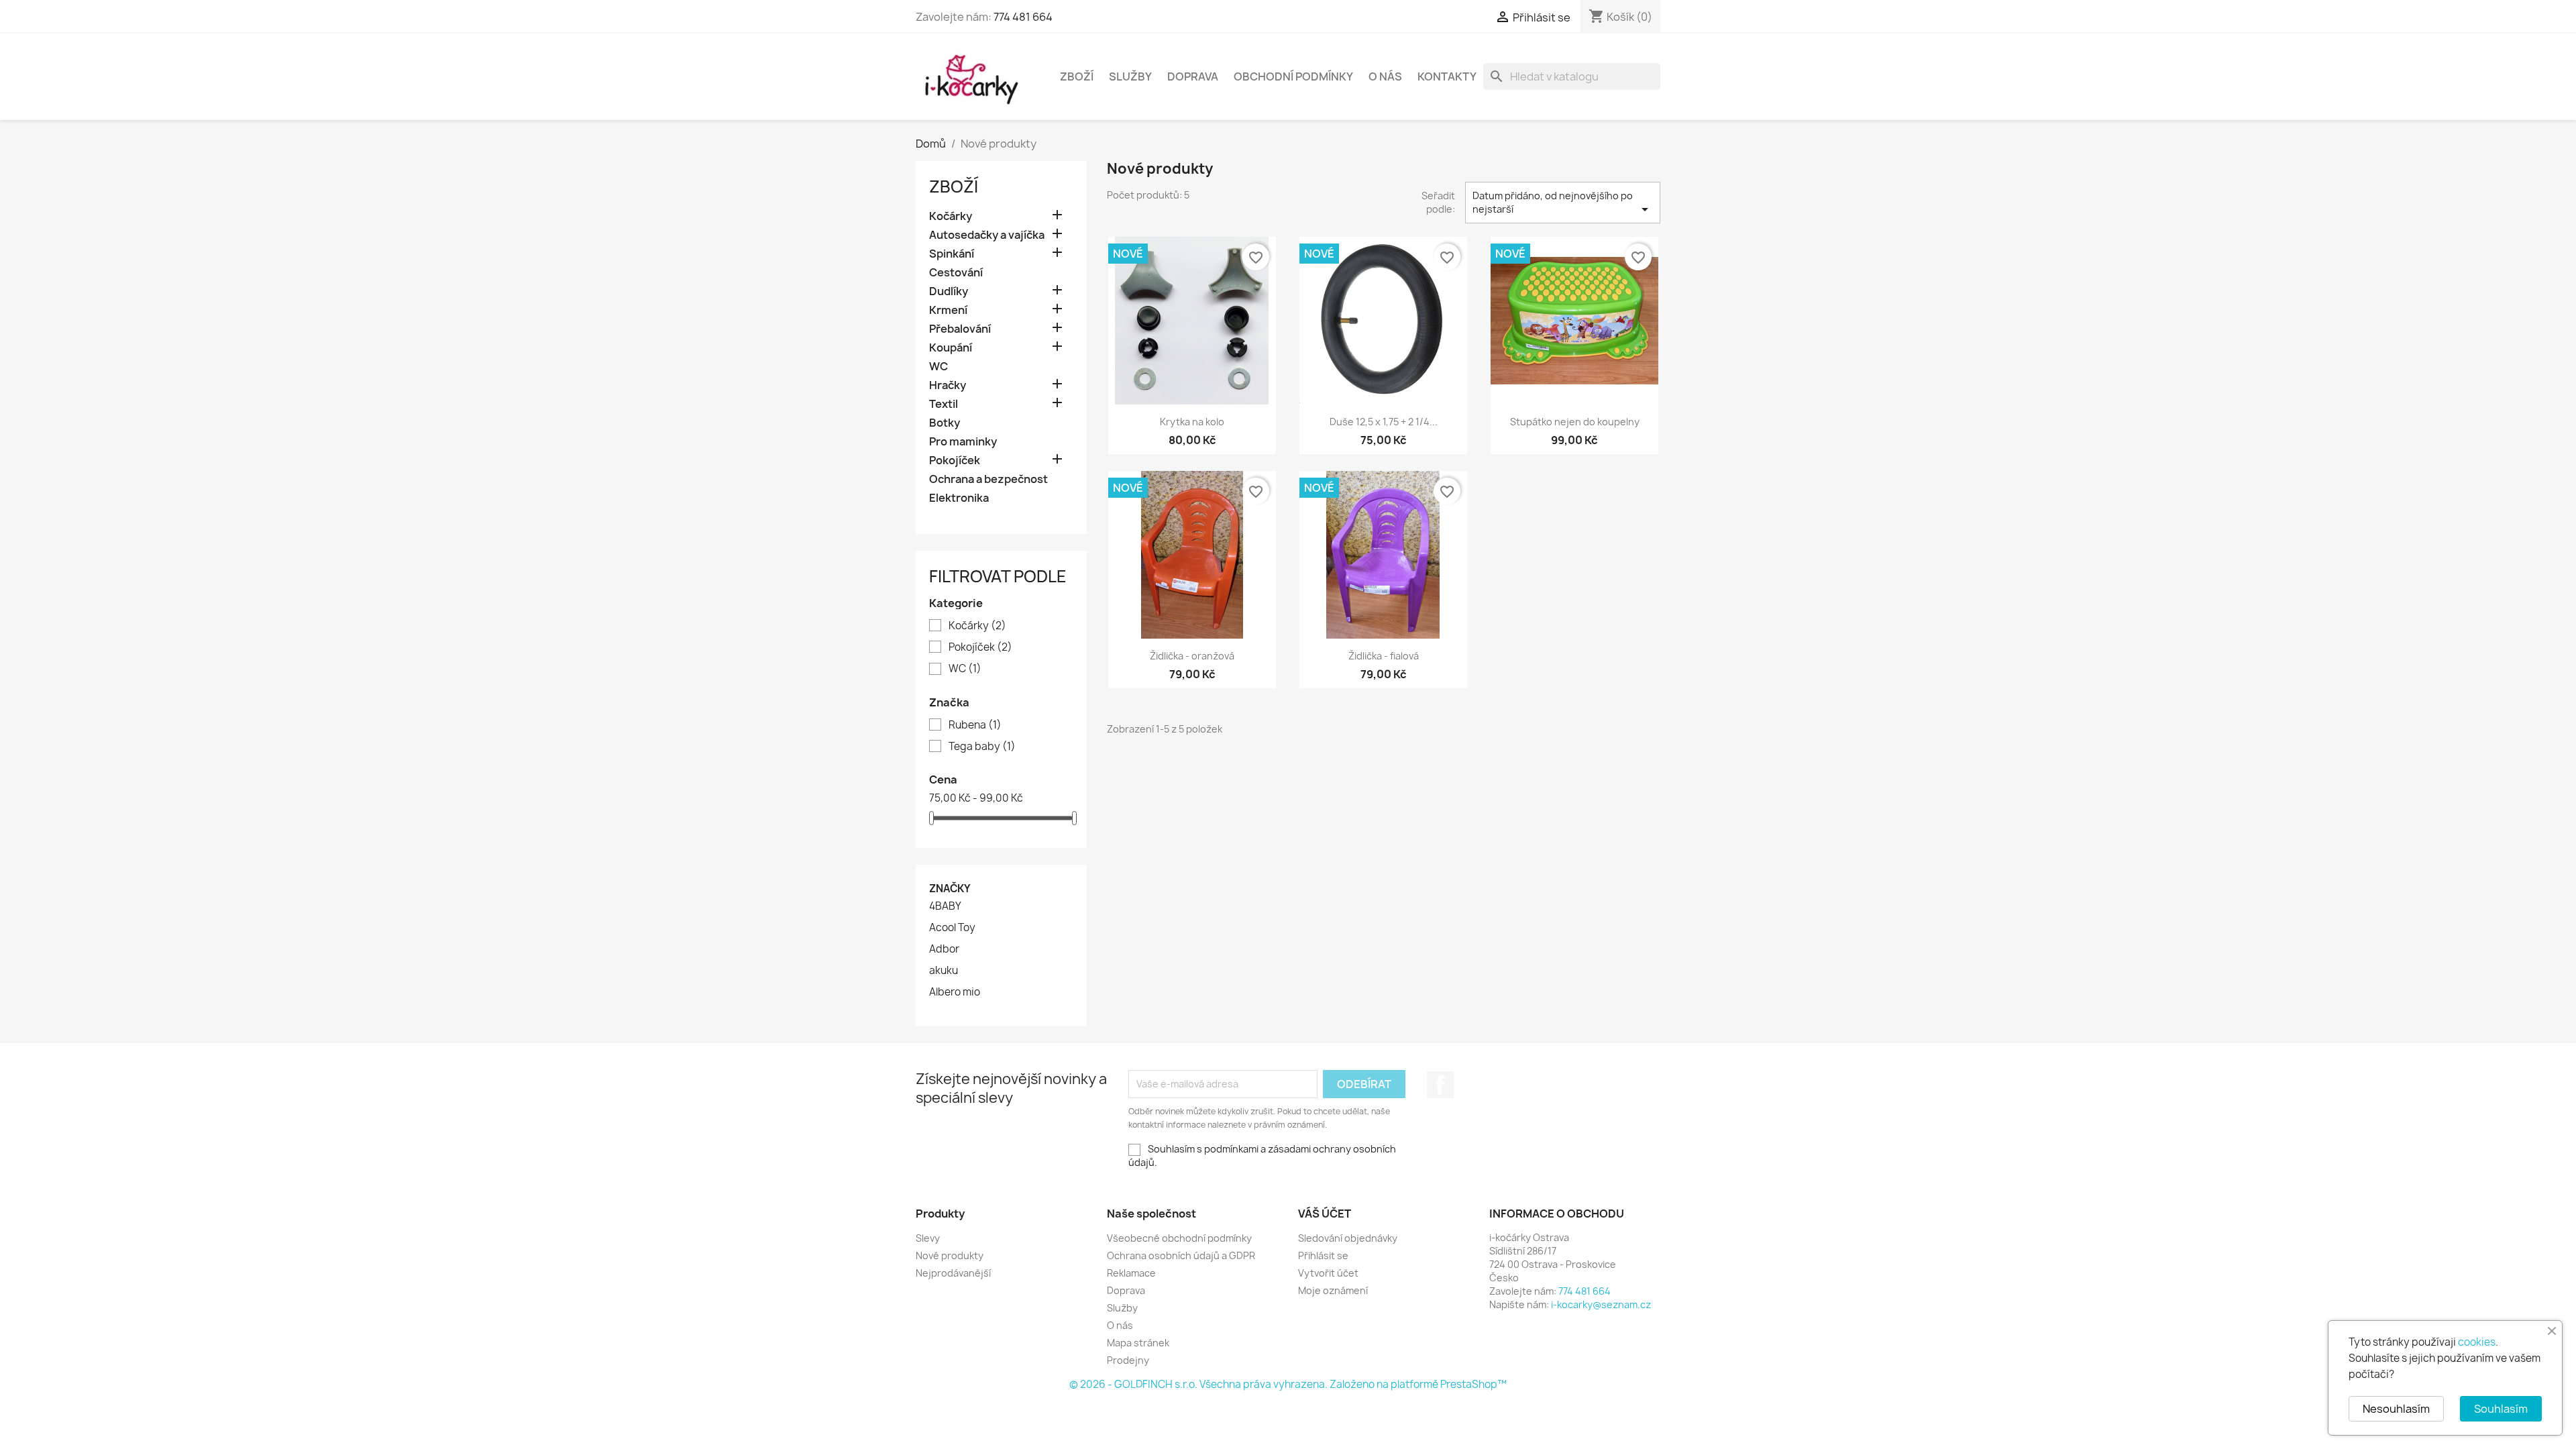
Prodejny (1128, 1360)
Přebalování (960, 329)
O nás (1385, 76)
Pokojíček (955, 461)
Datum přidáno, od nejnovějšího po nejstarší (1563, 203)
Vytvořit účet (1328, 1273)
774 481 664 (1023, 17)
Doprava (1193, 76)
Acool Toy (952, 928)
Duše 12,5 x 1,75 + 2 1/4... (1384, 422)
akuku (944, 971)
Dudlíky (949, 291)
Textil (944, 404)
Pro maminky (963, 442)
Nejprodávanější (953, 1273)
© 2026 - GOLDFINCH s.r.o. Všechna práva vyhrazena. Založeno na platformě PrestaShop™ (1288, 1384)
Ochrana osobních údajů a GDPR (1181, 1255)
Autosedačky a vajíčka (987, 235)
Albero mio (955, 992)
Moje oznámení (1333, 1290)
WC (938, 367)
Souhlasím (2501, 1409)
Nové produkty (950, 1255)
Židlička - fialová (1384, 656)
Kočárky (951, 216)
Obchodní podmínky (1293, 76)
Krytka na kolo (1192, 422)
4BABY (945, 906)
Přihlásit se (1323, 1255)
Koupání (951, 348)
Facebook (1440, 1085)
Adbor (944, 949)
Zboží (1077, 76)
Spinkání (952, 254)
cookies (2477, 1342)
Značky (950, 889)
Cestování (956, 273)
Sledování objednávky (1348, 1238)
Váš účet (1325, 1214)
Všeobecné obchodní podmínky (1179, 1238)
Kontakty (1447, 76)
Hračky (948, 385)
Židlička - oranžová (1192, 656)
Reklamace (1131, 1273)
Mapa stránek (1138, 1343)
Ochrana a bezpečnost (988, 479)
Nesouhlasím (2396, 1409)
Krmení (948, 310)
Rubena (975, 725)
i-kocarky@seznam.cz (1601, 1304)
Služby (1130, 76)
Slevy (928, 1238)
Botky (945, 423)
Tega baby (982, 747)
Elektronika (959, 498)
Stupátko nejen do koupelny (1575, 422)
